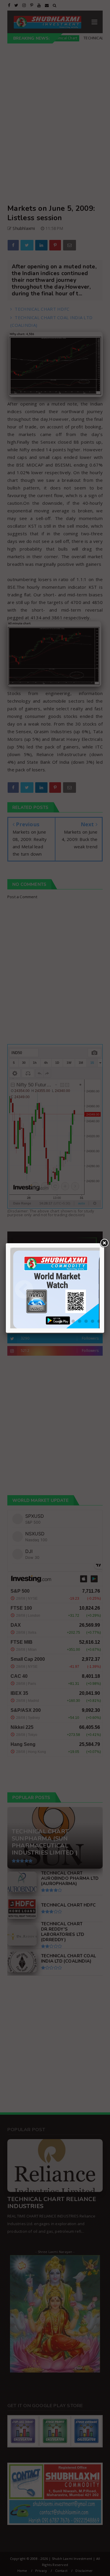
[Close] (104, 1243)
